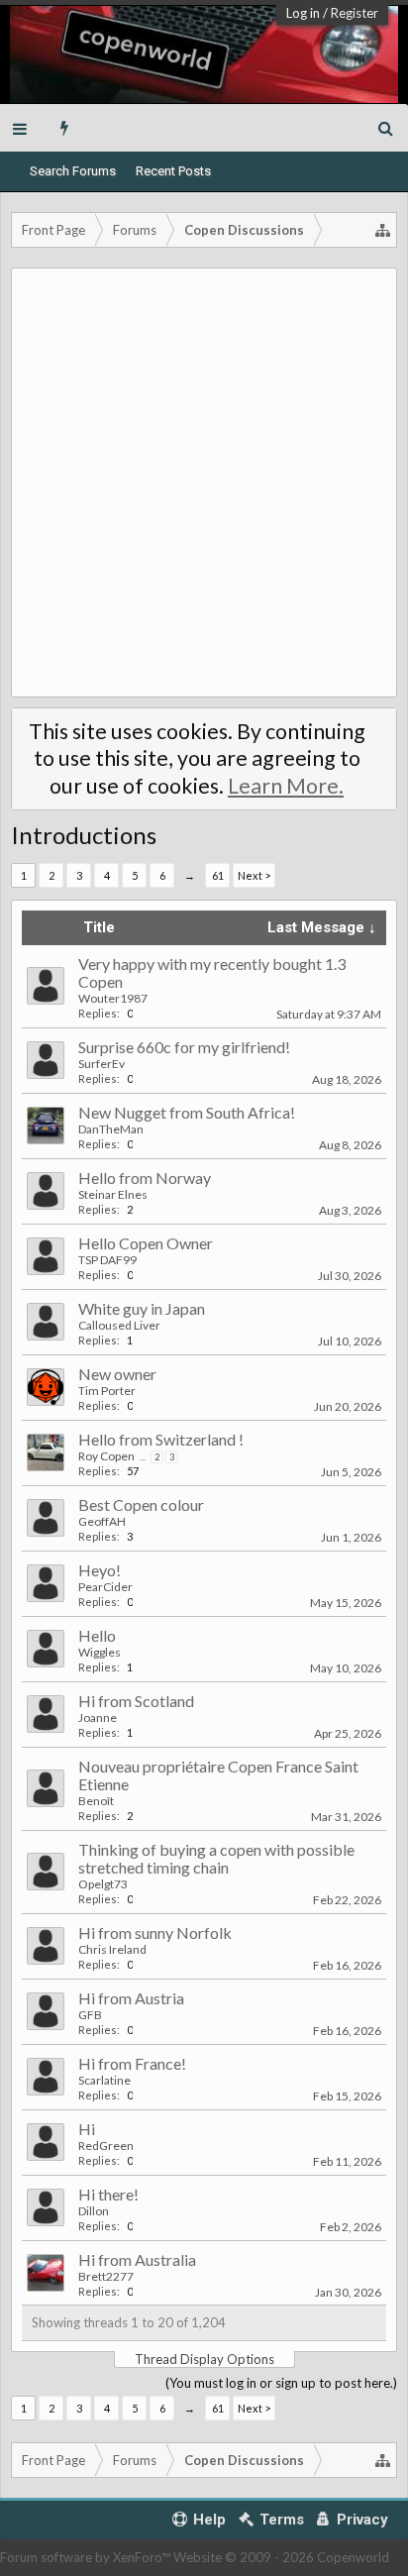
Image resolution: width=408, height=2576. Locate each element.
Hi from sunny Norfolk (155, 1932)
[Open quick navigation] (383, 230)
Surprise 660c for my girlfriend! (184, 1047)
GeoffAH (102, 1521)
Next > (254, 875)
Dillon (94, 2211)
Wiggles (100, 1652)
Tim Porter (107, 1391)
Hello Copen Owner (146, 1243)
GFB (90, 2015)
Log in (303, 13)
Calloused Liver (119, 1325)
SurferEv (102, 1064)
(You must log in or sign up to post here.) (281, 2383)
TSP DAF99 (107, 1260)
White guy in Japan (142, 1308)
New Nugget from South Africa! (187, 1112)
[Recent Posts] (65, 128)
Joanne (98, 1717)
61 (218, 875)
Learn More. (286, 786)
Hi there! (108, 2194)
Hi (87, 2129)
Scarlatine (104, 2080)
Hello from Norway (145, 1178)
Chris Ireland (112, 1949)
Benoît (96, 1801)
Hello (97, 1635)
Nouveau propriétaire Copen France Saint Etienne (218, 1775)
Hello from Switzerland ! (161, 1439)
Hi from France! (132, 2063)
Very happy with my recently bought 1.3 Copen (212, 972)
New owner (117, 1374)
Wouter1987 (113, 998)
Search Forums (73, 171)
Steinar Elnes (113, 1194)
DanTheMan (111, 1129)
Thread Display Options (204, 2359)
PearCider (105, 1587)
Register (355, 13)
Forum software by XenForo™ (87, 2557)
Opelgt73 (103, 1884)
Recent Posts (173, 171)
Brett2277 (106, 2276)
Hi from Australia (137, 2259)
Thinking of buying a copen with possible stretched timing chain (216, 1858)
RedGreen (106, 2146)
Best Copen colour (141, 1504)
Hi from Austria (131, 1998)
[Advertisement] (204, 483)
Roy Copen (106, 1456)
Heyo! (100, 1570)
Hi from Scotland (136, 1701)
